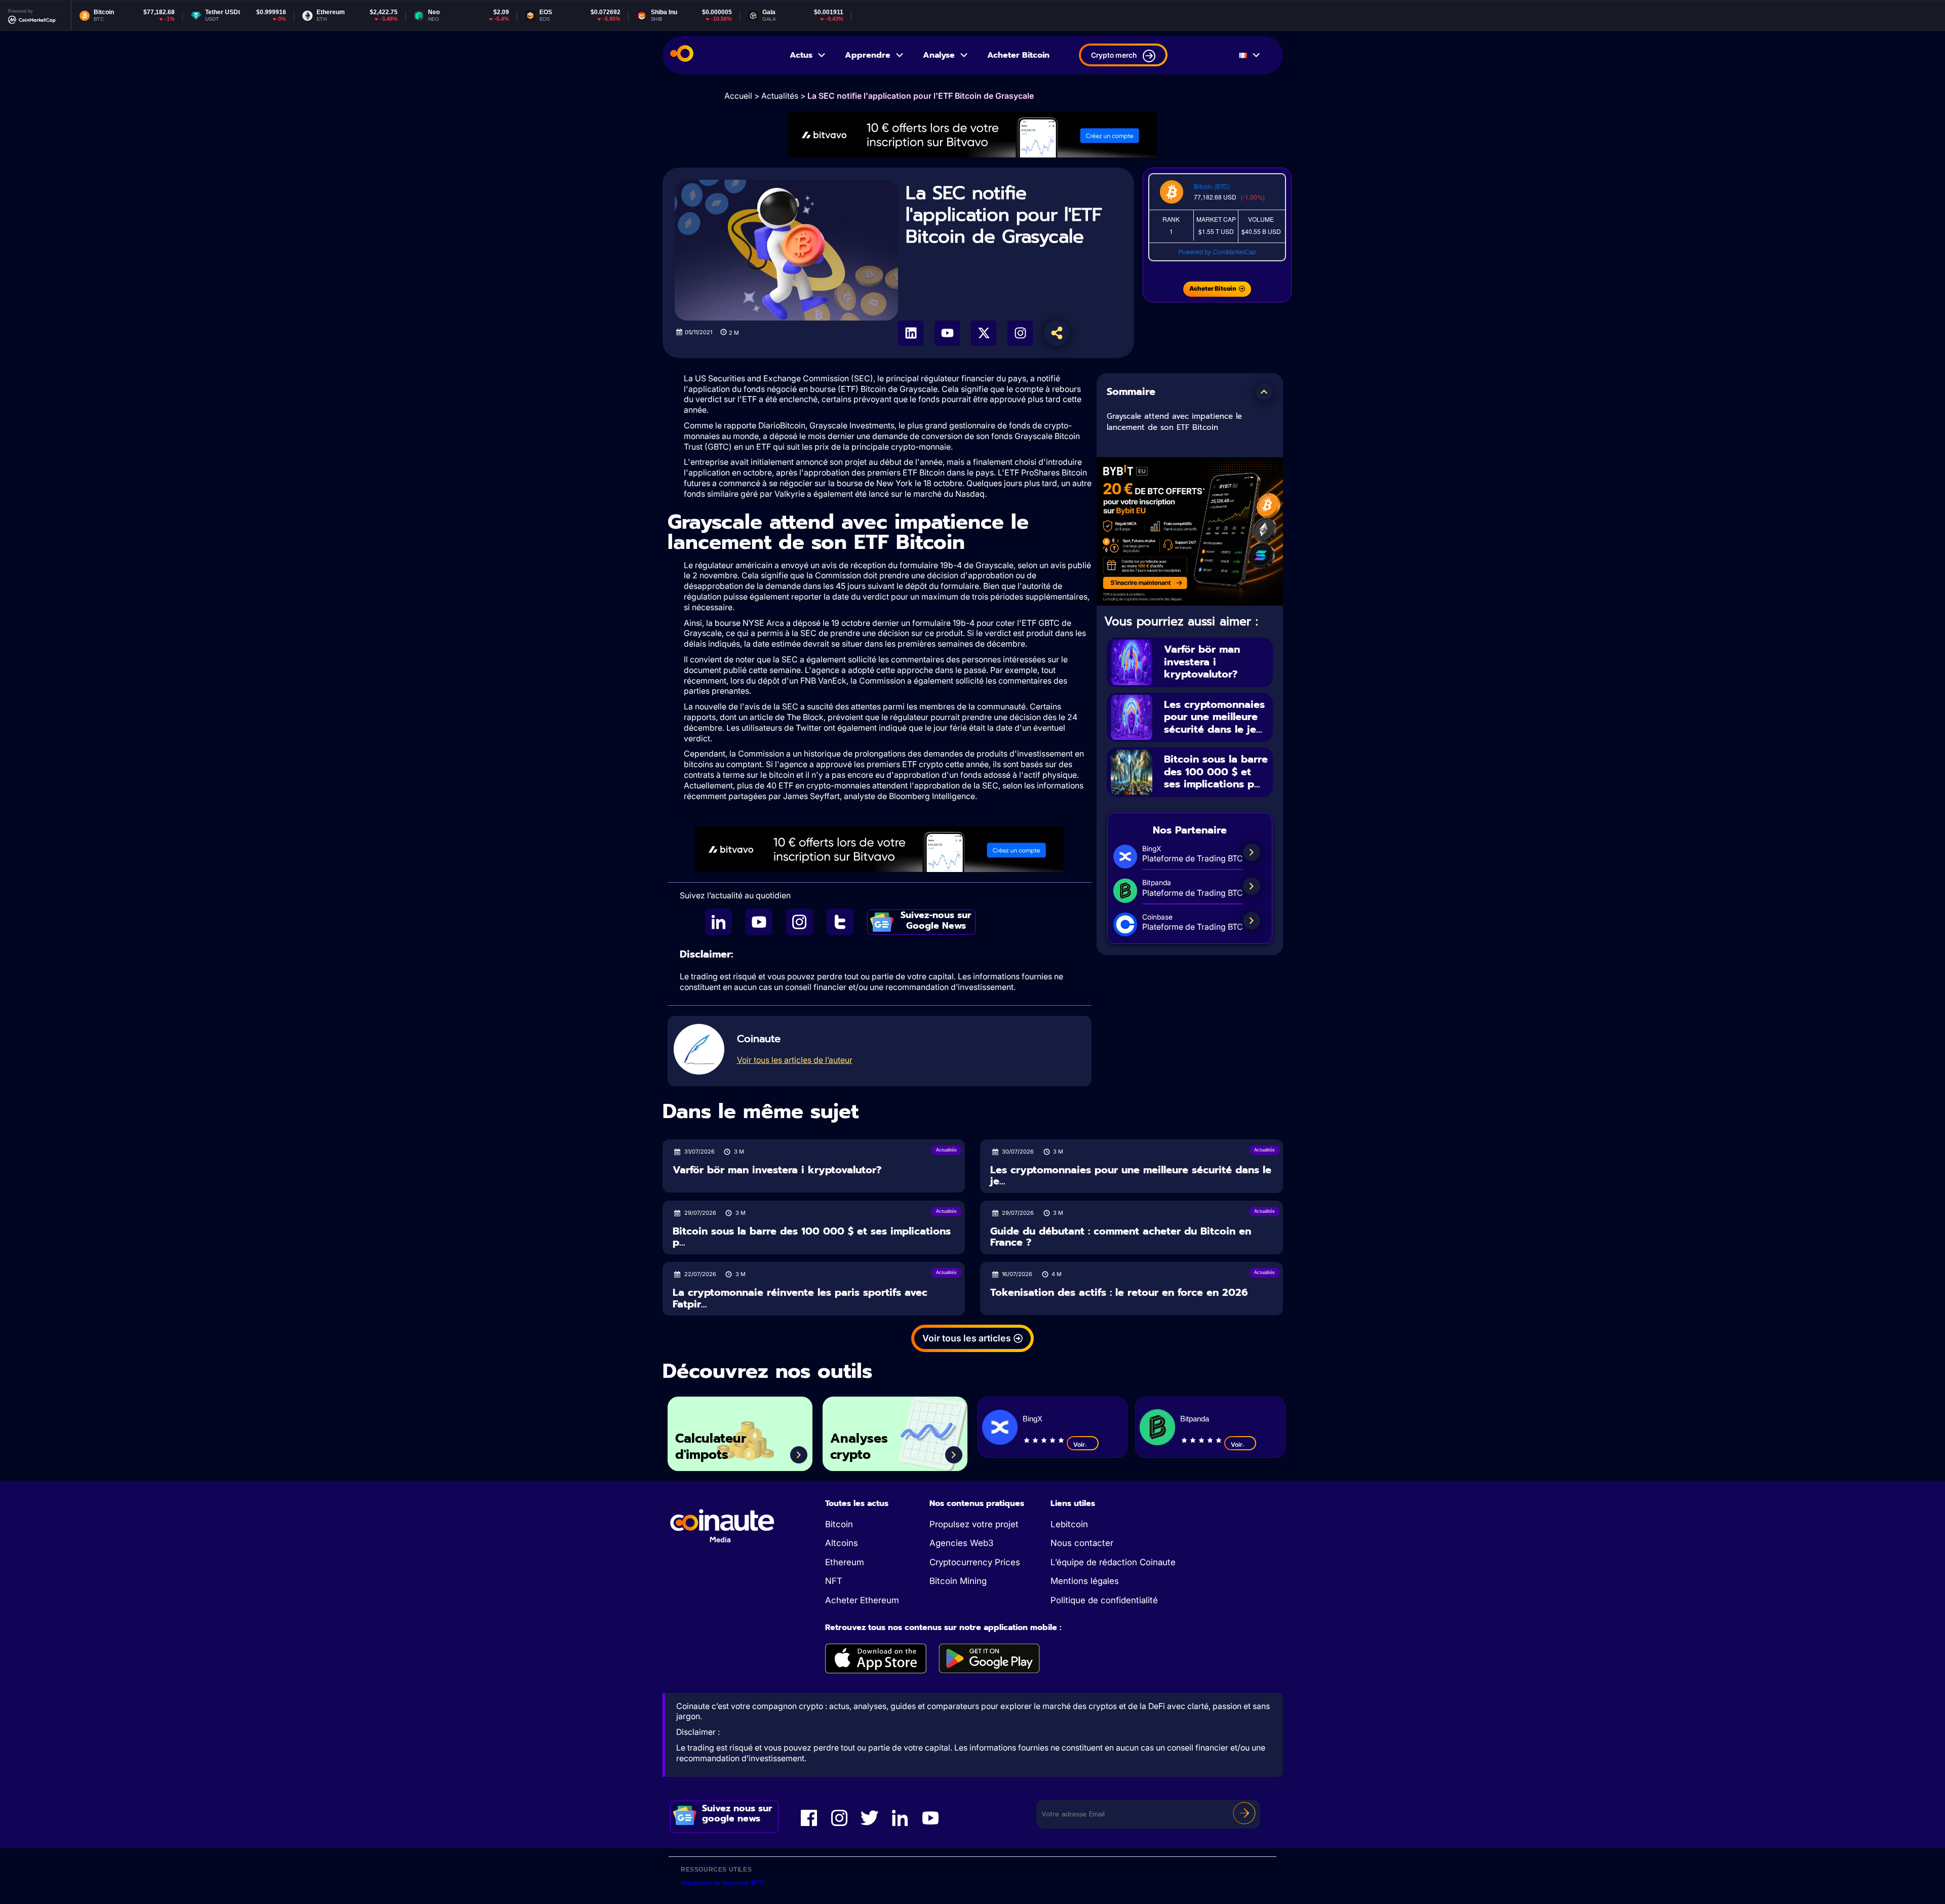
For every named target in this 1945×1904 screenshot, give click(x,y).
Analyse (939, 55)
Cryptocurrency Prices (975, 1562)
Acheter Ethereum (862, 1600)
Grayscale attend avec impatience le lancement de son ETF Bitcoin (1174, 422)
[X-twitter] (984, 333)
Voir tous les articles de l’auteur (795, 1060)
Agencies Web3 (961, 1543)
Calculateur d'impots (711, 1447)
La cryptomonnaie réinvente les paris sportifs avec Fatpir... (800, 1298)
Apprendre (868, 55)
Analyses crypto (859, 1447)
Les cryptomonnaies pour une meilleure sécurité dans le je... (1214, 717)
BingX (1033, 1419)
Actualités (780, 96)
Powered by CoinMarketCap (1217, 251)
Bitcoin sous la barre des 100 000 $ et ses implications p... (1216, 771)
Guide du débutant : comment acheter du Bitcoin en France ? (1121, 1237)
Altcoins (842, 1543)
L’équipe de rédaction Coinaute (1113, 1562)
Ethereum (845, 1562)
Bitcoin (839, 1524)
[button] (1264, 392)
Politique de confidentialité (1104, 1600)
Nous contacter (1082, 1543)
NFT (834, 1581)
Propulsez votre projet (974, 1524)
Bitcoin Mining (958, 1581)
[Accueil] (682, 55)
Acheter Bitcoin (1018, 55)
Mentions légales (1085, 1581)
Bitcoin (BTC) (1212, 186)
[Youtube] (947, 333)
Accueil (738, 96)
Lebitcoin (1069, 1524)
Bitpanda (1195, 1419)
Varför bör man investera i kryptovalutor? (1202, 662)
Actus (801, 55)
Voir (1079, 1444)
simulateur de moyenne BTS (723, 1883)
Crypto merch (1114, 55)
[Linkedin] (911, 333)
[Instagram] (1020, 333)
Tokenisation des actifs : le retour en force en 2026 (1119, 1293)
